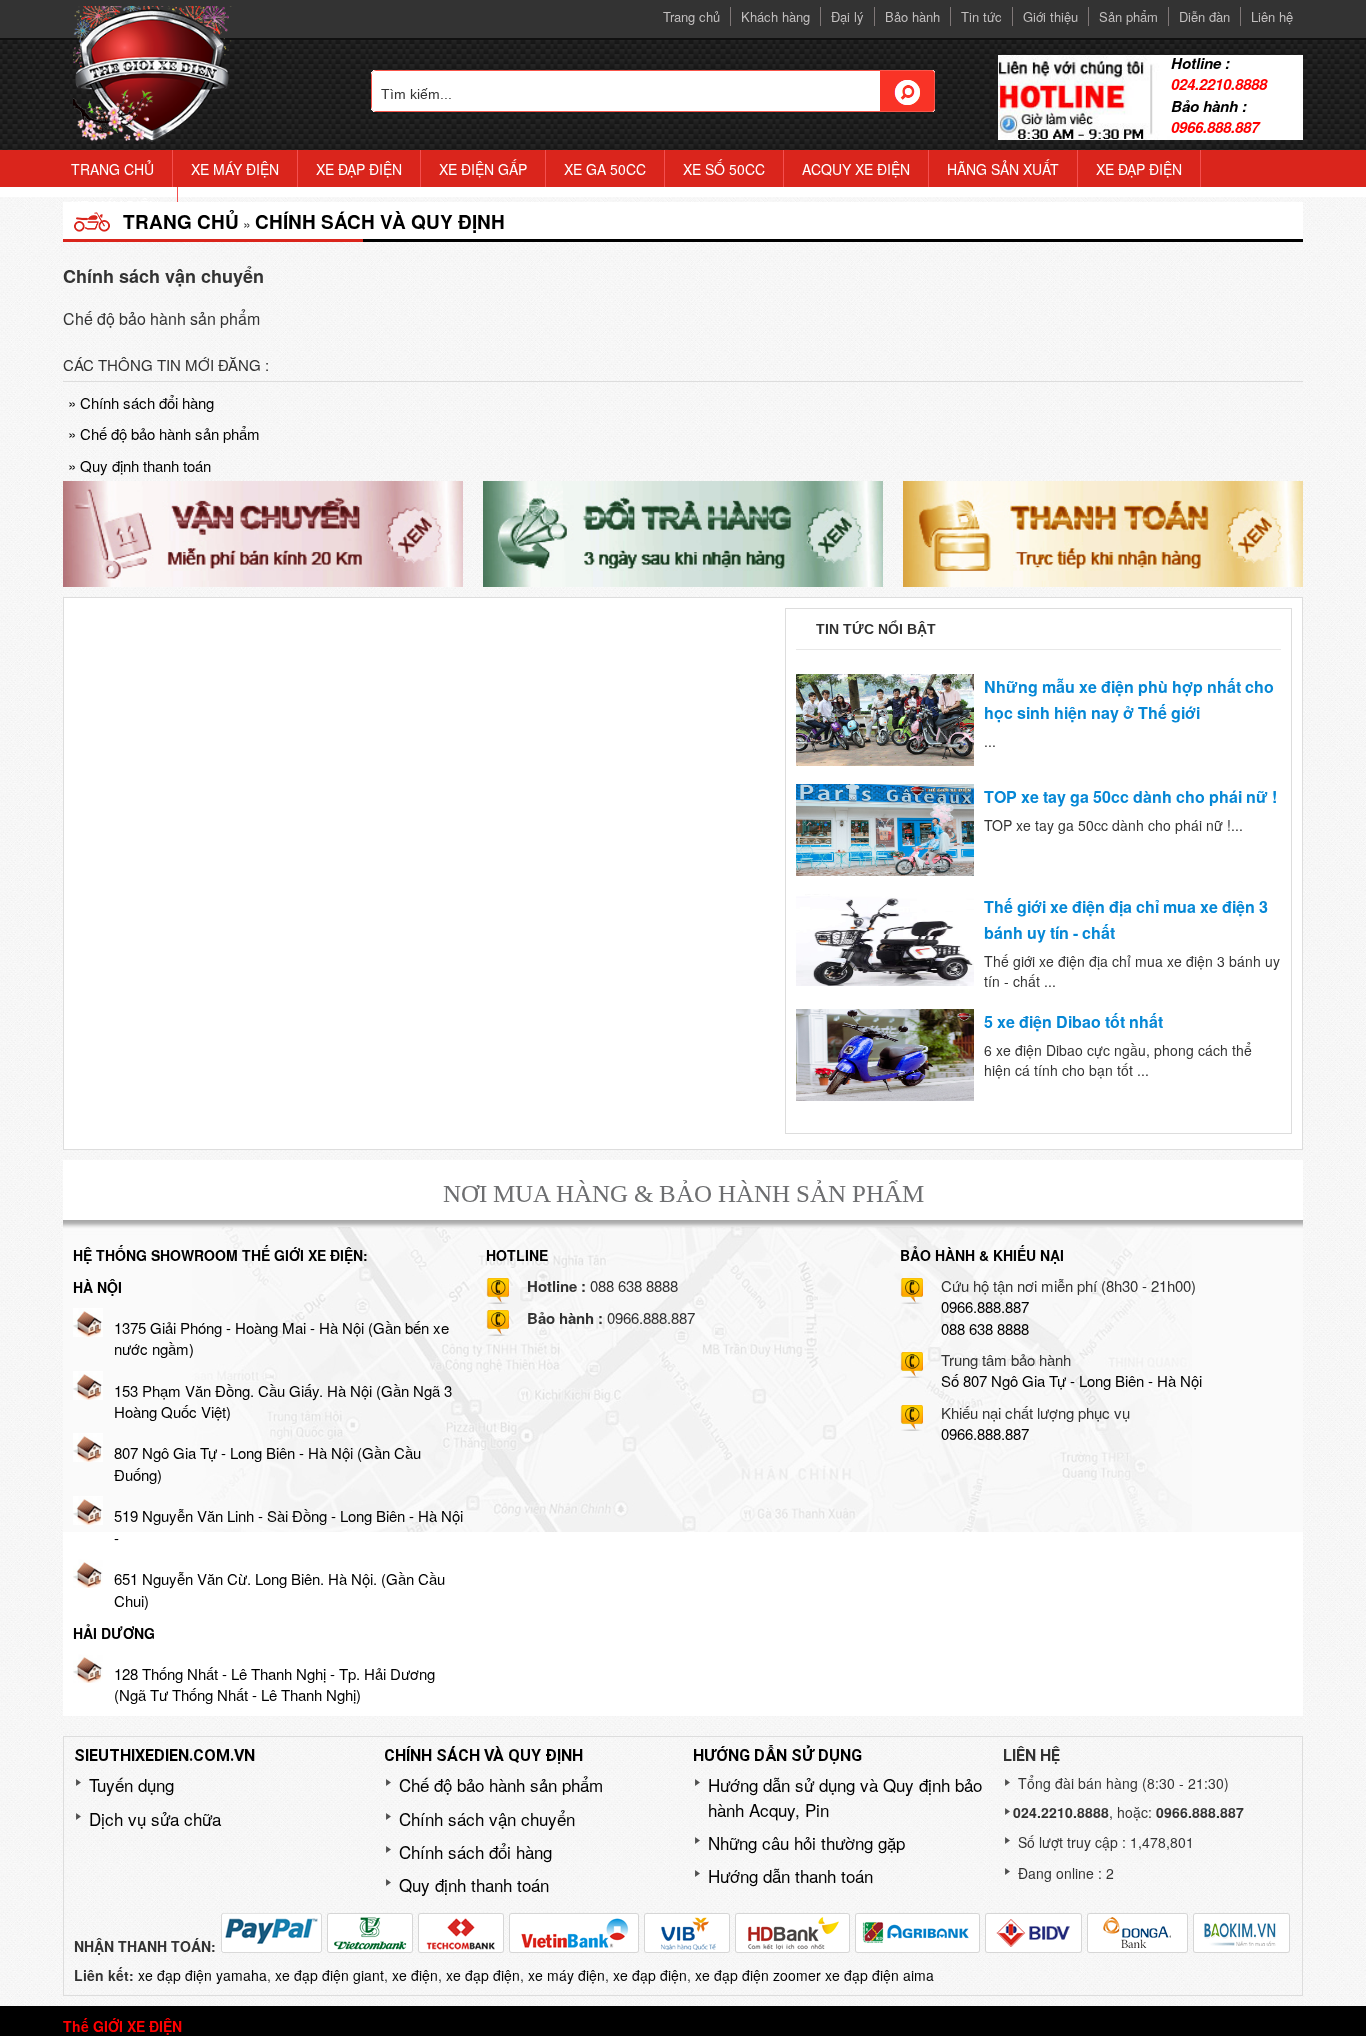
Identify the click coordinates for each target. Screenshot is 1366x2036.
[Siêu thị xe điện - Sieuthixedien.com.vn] (153, 72)
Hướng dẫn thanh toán (790, 1875)
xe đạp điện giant (329, 1975)
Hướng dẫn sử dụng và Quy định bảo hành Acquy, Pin (845, 1796)
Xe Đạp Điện (359, 169)
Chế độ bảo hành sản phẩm (164, 433)
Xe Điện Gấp (483, 169)
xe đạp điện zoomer (758, 1975)
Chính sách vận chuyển (487, 1818)
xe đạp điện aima (879, 1975)
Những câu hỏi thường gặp (806, 1842)
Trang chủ (181, 221)
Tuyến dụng (131, 1784)
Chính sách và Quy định (380, 221)
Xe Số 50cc (724, 169)
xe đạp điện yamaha (202, 1975)
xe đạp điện (483, 1975)
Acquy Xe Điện (856, 169)
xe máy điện (566, 1975)
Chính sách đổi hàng (141, 402)
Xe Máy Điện (235, 169)
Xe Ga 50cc (605, 169)
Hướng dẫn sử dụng (777, 1755)
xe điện (415, 1975)
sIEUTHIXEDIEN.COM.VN (164, 1755)
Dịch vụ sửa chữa (155, 1818)
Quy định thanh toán (139, 465)
